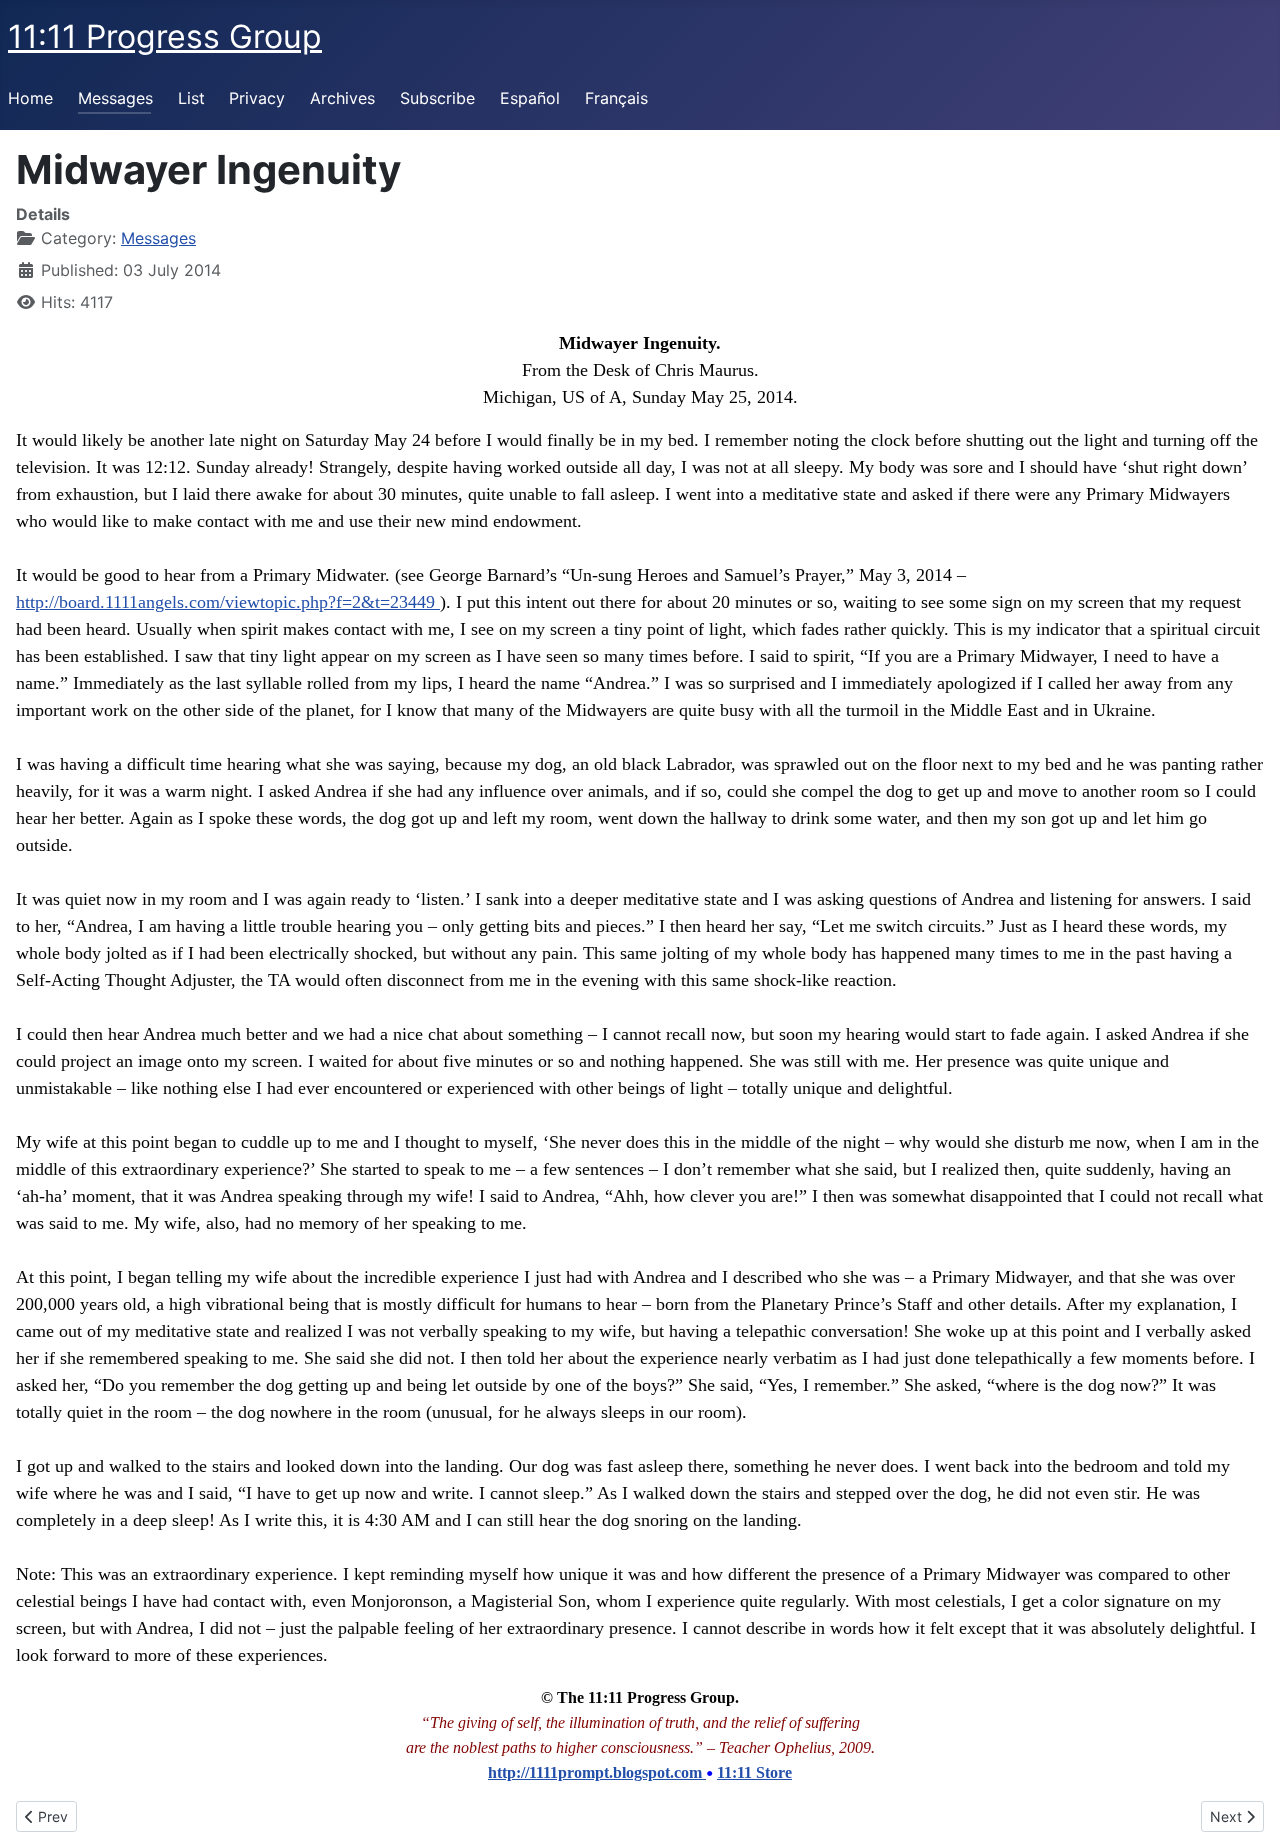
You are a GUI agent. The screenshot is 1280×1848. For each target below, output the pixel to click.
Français (616, 98)
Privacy (257, 98)
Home (30, 98)
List (191, 98)
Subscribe (437, 98)
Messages (115, 98)
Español (530, 98)
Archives (342, 98)
